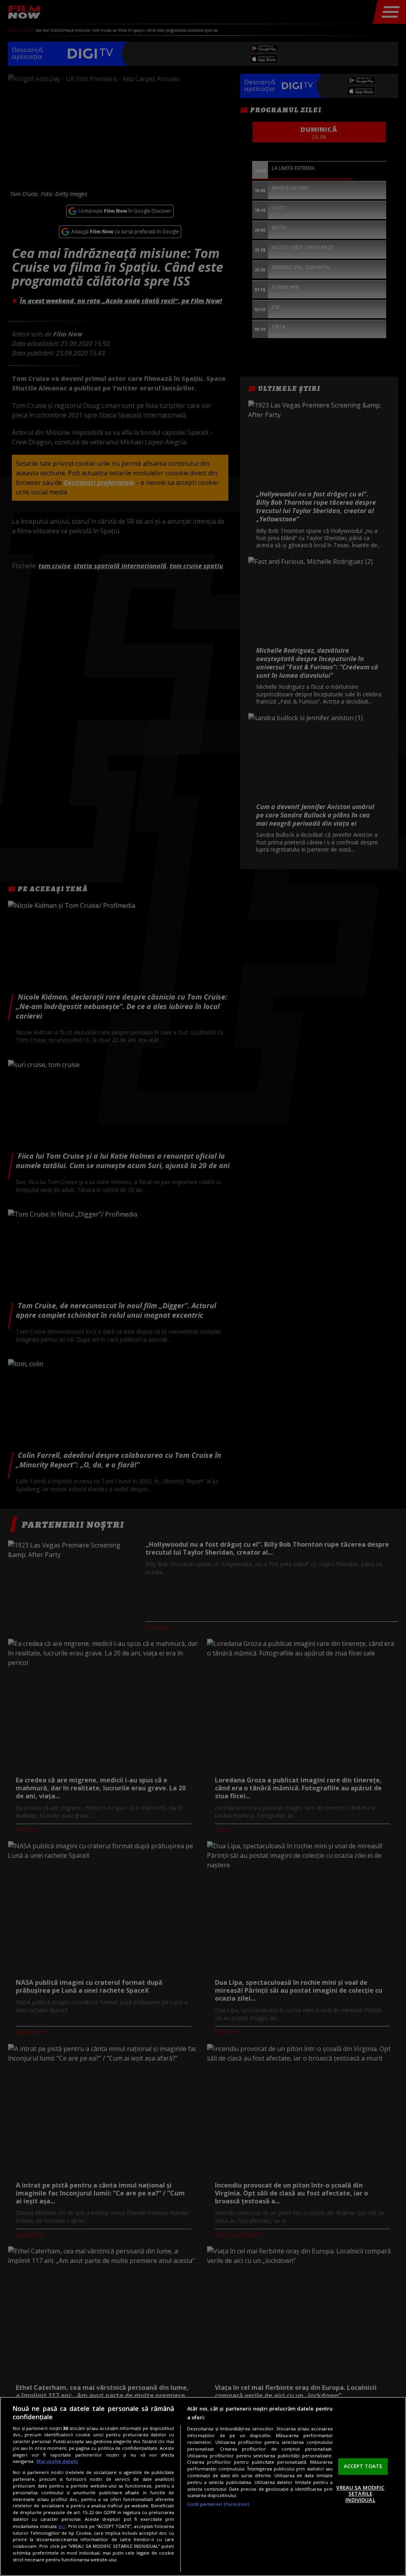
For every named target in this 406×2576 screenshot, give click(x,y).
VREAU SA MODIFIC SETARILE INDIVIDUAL (360, 2494)
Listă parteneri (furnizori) (218, 2504)
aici (62, 2526)
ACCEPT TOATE (363, 2466)
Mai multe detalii (57, 2461)
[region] (203, 2486)
